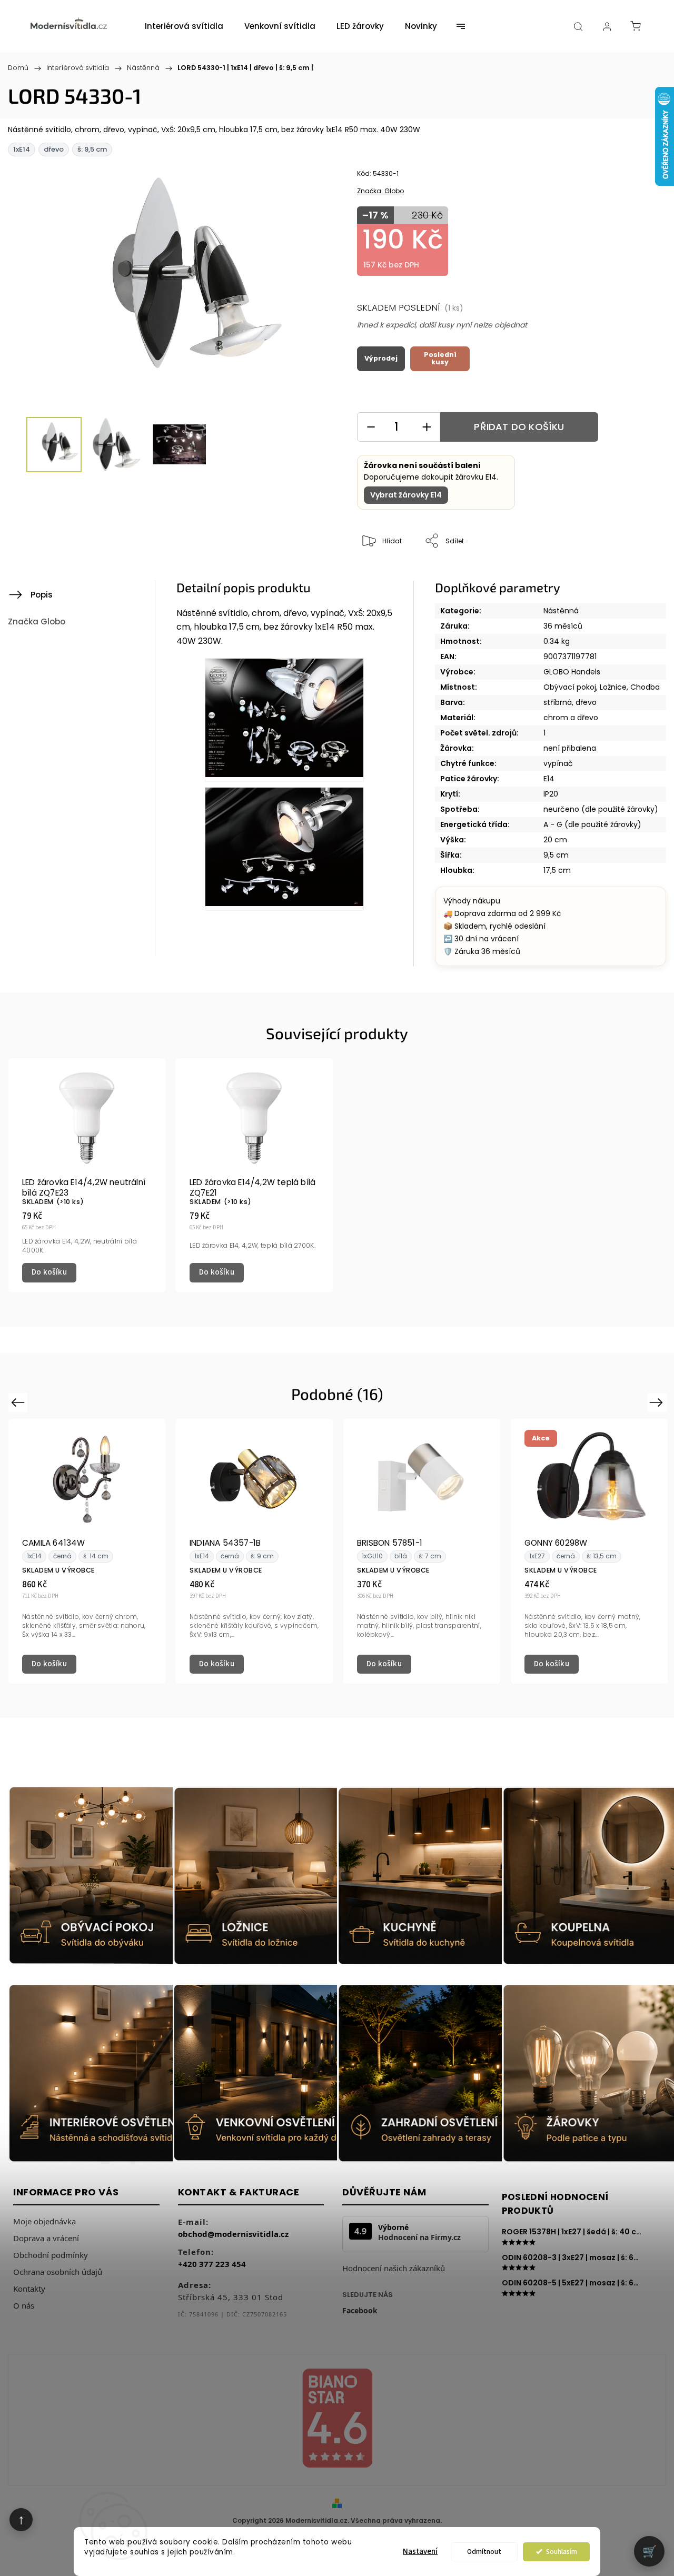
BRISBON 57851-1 (390, 1543)
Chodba (645, 687)
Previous (19, 1402)
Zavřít (628, 576)
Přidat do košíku (519, 427)
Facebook (360, 2310)
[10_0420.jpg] (284, 720)
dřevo (586, 702)
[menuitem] (184, 26)
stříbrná (558, 702)
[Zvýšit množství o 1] (427, 427)
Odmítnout (484, 2552)
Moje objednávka (44, 2221)
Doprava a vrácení (46, 2238)
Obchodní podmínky (51, 2255)
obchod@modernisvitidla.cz (233, 2234)
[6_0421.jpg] (284, 849)
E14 (549, 779)
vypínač (558, 763)
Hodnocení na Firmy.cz (419, 2237)
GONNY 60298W (556, 1543)
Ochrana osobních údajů (58, 2272)
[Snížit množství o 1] (371, 427)
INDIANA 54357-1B (225, 1543)
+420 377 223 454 (212, 2264)
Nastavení (420, 2552)
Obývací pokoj (570, 687)
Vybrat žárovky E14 (406, 495)
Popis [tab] (42, 595)
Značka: (380, 191)
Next (658, 1402)
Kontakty (29, 2289)
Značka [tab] (37, 621)
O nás (24, 2305)
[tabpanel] (87, 1175)
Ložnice (613, 687)
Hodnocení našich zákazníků (394, 2268)
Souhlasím (562, 2552)
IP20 (551, 794)
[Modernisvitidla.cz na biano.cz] (337, 2420)
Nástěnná (561, 611)
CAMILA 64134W (54, 1543)
